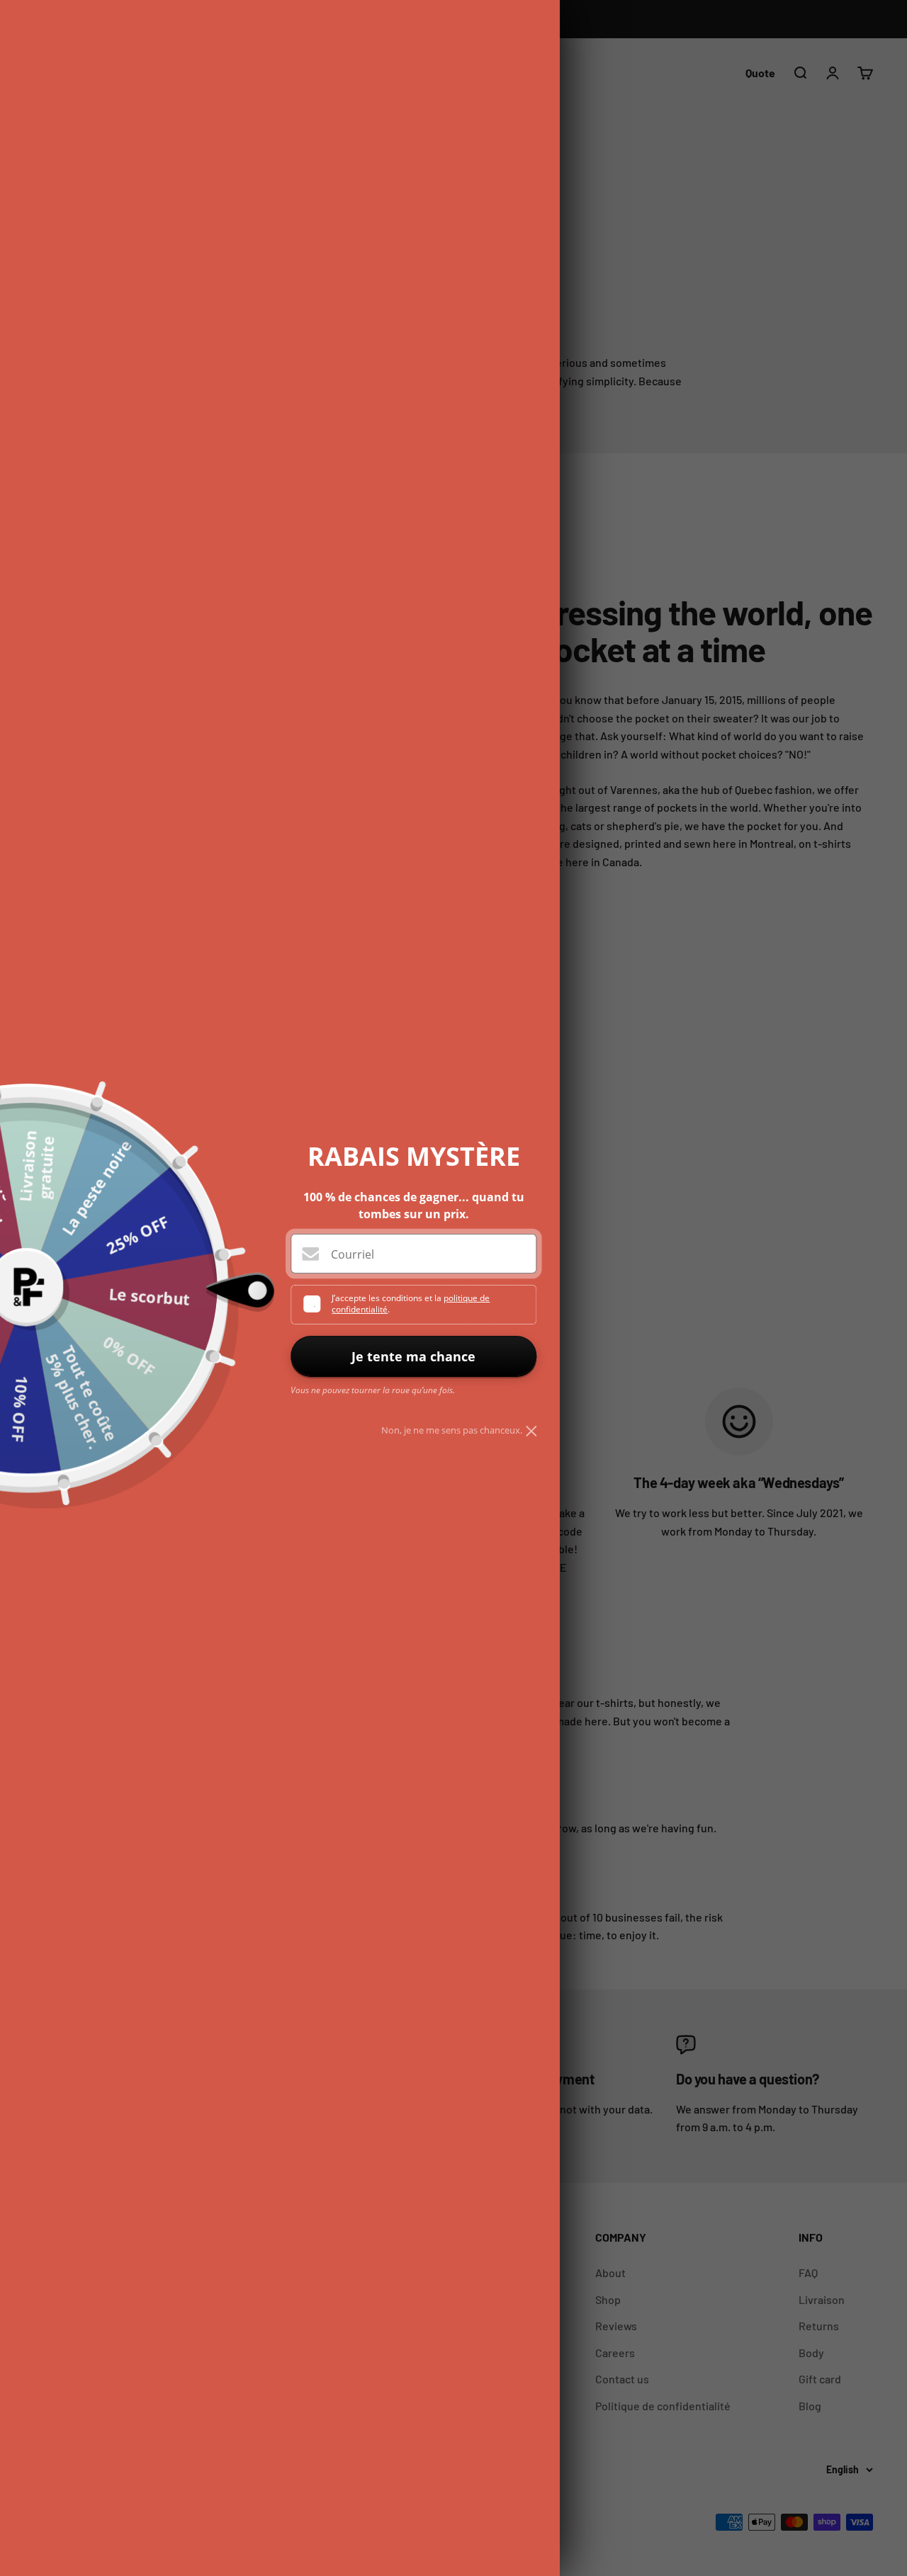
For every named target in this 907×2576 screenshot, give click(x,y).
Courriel (353, 1254)
